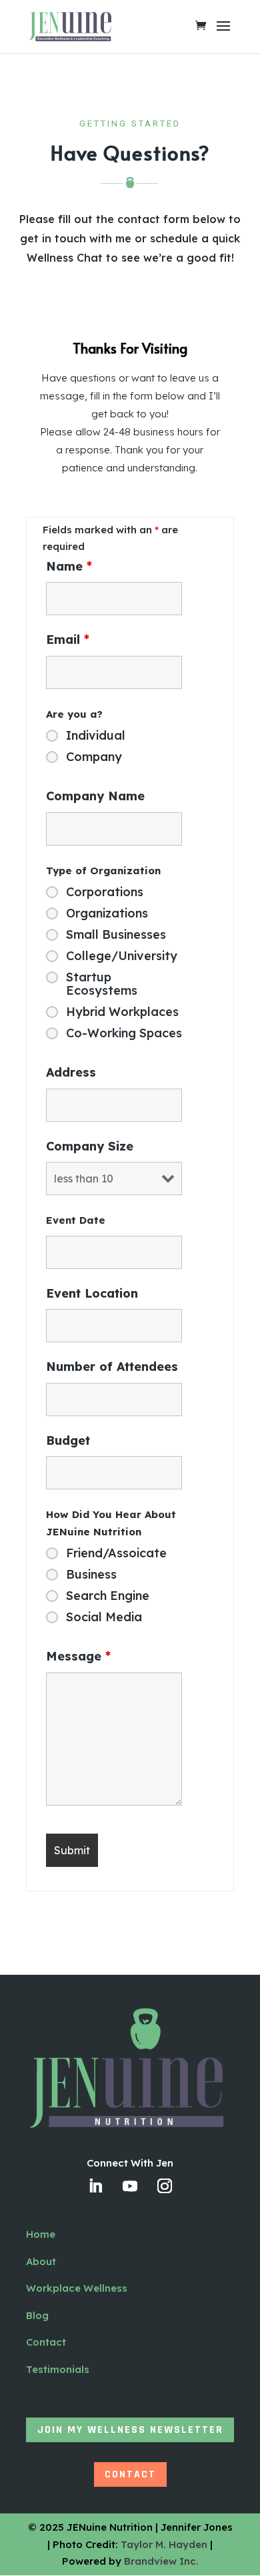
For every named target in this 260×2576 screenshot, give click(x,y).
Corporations (105, 892)
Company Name (95, 796)
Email (68, 640)
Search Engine (108, 1596)
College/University (122, 956)
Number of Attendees (112, 1367)
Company (94, 757)
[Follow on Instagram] (165, 2186)
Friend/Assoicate (116, 1553)
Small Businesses (116, 935)
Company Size (90, 1146)
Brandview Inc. (161, 2561)
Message (78, 1656)
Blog (37, 2315)
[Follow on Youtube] (130, 2186)
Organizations (107, 913)
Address (71, 1072)
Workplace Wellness (77, 2288)
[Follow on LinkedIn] (95, 2186)
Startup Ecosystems (102, 984)
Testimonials (58, 2369)
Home (41, 2234)
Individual (96, 736)
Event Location (92, 1293)
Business (91, 1575)
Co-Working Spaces (124, 1033)
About (41, 2261)
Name (69, 566)
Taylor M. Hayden (164, 2544)
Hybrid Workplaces (122, 1012)
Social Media (104, 1617)
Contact (46, 2342)
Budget (68, 1440)
